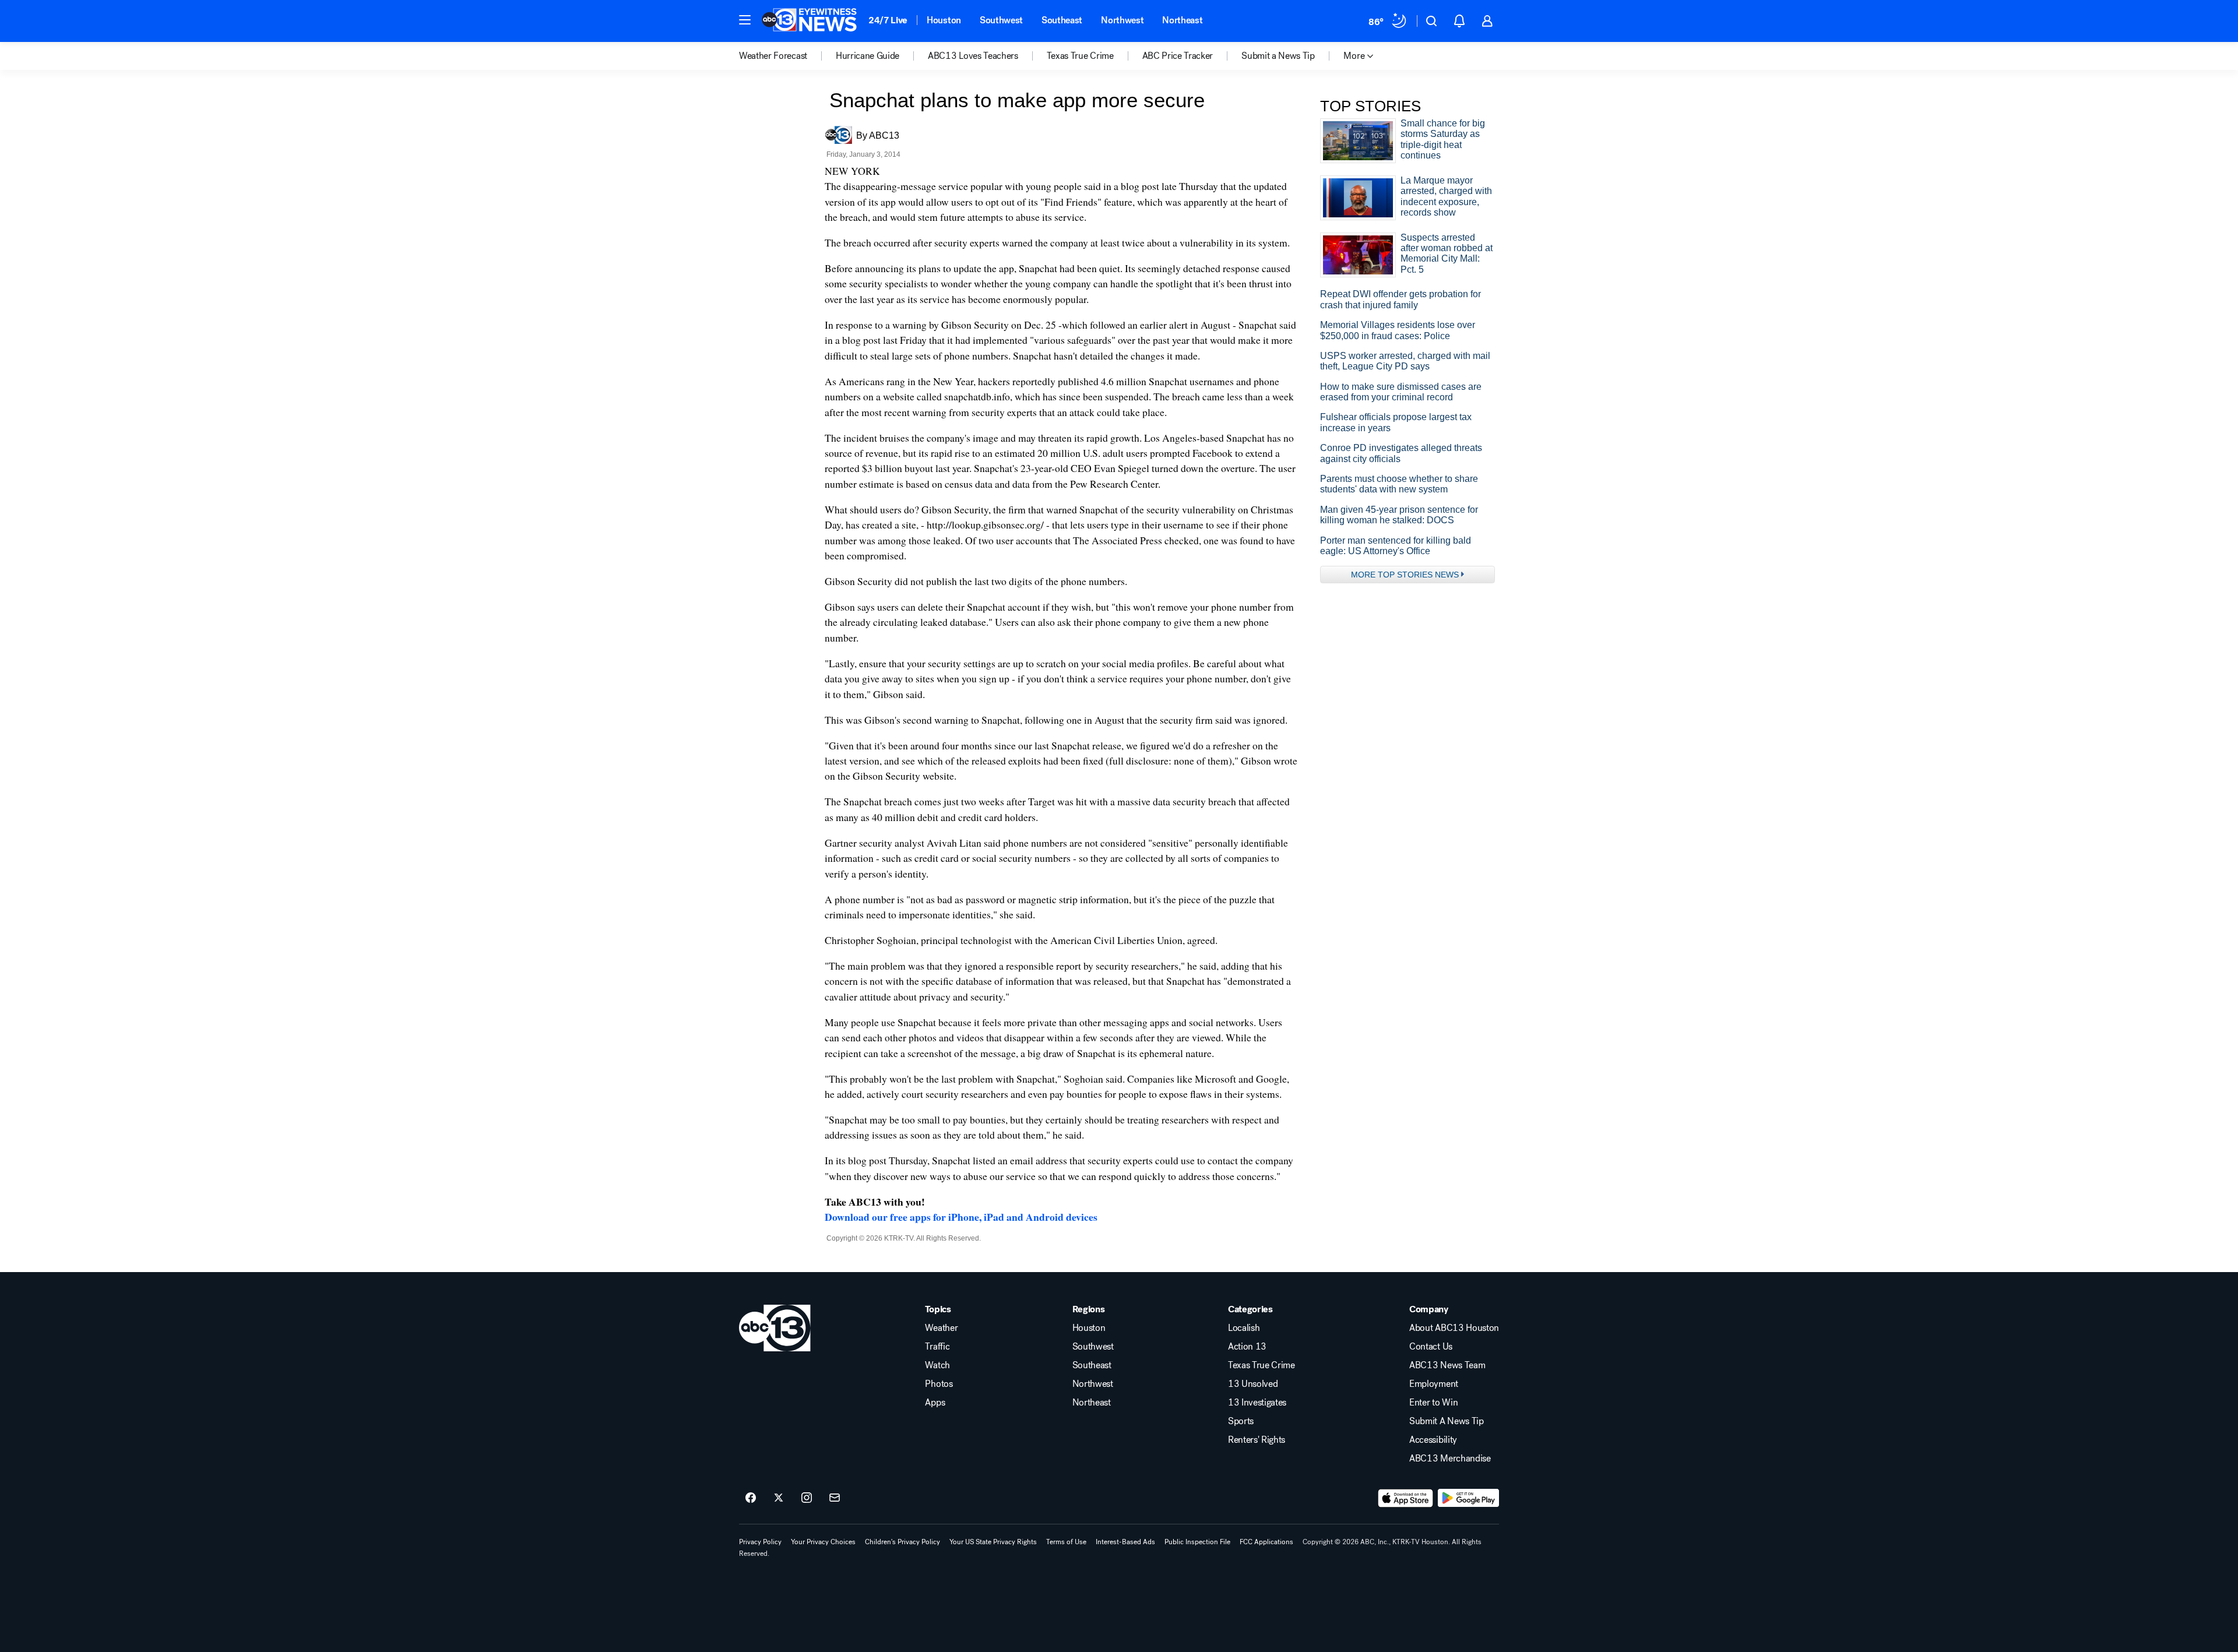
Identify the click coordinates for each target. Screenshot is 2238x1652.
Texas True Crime (1261, 1365)
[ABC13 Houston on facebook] (751, 1498)
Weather (941, 1328)
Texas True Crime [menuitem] (1080, 56)
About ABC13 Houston (1454, 1328)
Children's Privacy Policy (902, 1542)
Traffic (937, 1347)
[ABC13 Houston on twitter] (779, 1498)
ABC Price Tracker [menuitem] (1178, 56)
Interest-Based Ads (1125, 1542)
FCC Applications (1266, 1542)
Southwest (1001, 20)
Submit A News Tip (1447, 1421)
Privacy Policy (760, 1542)
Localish (1244, 1328)
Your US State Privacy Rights (993, 1542)
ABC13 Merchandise (1450, 1459)
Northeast (1182, 20)
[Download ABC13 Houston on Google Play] (1468, 1498)
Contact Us (1431, 1347)
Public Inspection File (1197, 1542)
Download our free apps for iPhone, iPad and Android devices (961, 1217)
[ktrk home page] (775, 1328)
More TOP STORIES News (1405, 575)
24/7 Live (888, 20)
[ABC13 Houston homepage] (809, 21)
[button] (745, 20)
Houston (944, 20)
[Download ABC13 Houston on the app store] (1406, 1498)
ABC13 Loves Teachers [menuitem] (973, 56)
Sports (1241, 1421)
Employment (1434, 1384)
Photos (939, 1384)
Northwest (1122, 20)
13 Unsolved (1253, 1384)
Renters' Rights (1257, 1440)
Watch (937, 1365)
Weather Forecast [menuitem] (773, 56)
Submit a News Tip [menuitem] (1278, 56)
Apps (935, 1403)
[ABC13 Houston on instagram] (807, 1498)
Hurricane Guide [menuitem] (868, 56)
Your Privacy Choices (823, 1542)
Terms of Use (1066, 1542)
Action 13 (1247, 1347)
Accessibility (1433, 1440)
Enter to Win (1433, 1403)
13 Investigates (1257, 1403)
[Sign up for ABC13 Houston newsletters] (835, 1498)
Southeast (1062, 20)
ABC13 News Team (1447, 1365)
